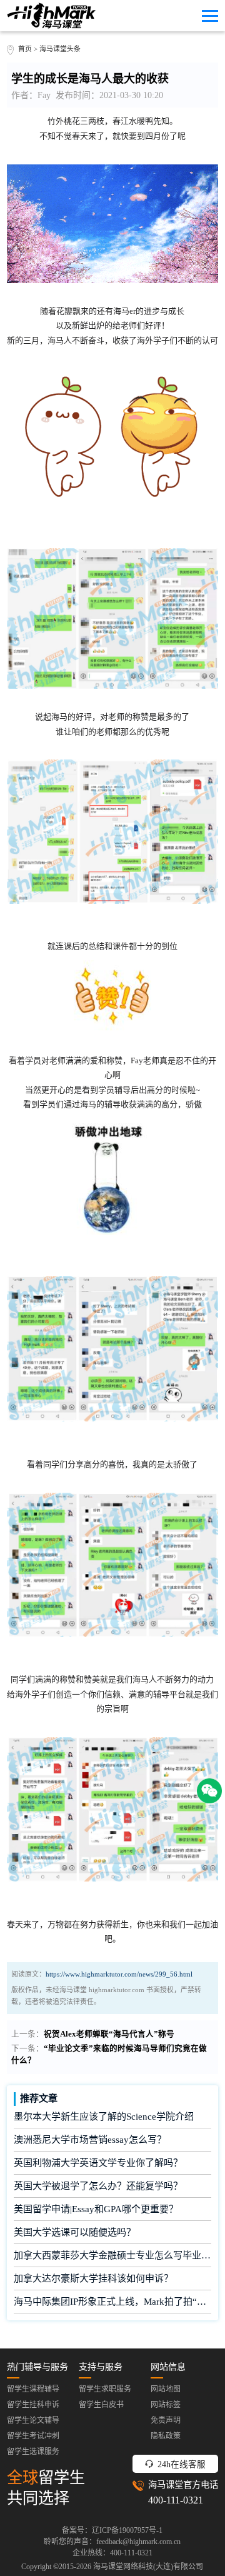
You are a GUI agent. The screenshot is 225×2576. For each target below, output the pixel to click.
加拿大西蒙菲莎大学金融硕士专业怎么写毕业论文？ (113, 2255)
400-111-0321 (176, 2500)
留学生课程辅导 (33, 2389)
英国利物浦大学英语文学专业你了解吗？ (98, 2163)
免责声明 (166, 2420)
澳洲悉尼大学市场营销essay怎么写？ (90, 2140)
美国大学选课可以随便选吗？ (75, 2232)
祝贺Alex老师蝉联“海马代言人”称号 (109, 2034)
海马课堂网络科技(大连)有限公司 (148, 2567)
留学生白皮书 (101, 2405)
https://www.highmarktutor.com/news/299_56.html (119, 1974)
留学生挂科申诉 (33, 2405)
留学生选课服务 (33, 2452)
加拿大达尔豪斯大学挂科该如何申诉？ (93, 2278)
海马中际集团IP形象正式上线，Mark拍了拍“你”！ (113, 2302)
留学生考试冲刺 (33, 2436)
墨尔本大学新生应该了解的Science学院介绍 (104, 2117)
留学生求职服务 (105, 2389)
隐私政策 (166, 2436)
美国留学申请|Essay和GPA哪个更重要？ (96, 2209)
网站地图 (166, 2389)
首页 (25, 49)
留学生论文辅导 (33, 2420)
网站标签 (166, 2405)
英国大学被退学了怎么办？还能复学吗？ (98, 2186)
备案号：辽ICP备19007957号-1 (112, 2530)
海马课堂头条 (60, 49)
